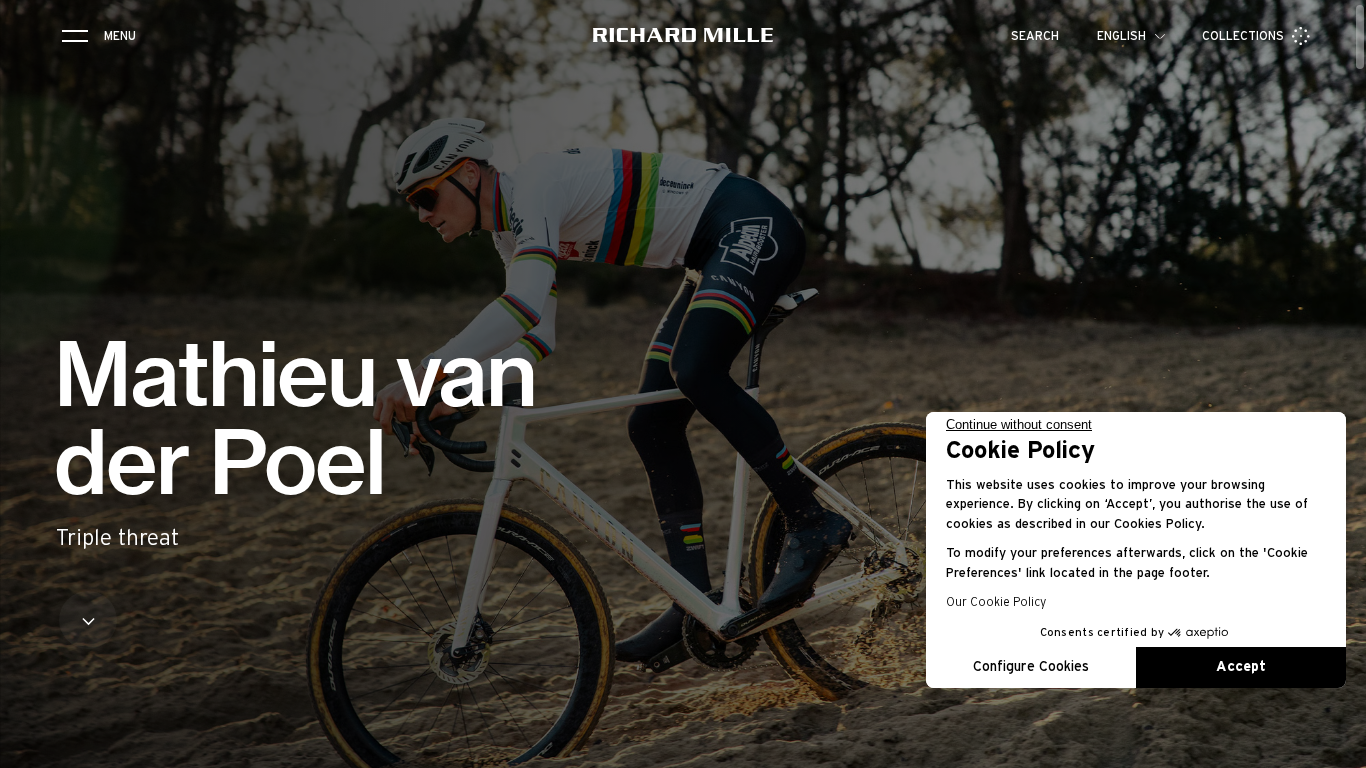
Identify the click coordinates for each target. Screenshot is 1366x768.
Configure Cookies (1031, 667)
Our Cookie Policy (996, 602)
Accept (1241, 667)
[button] (1336, 746)
